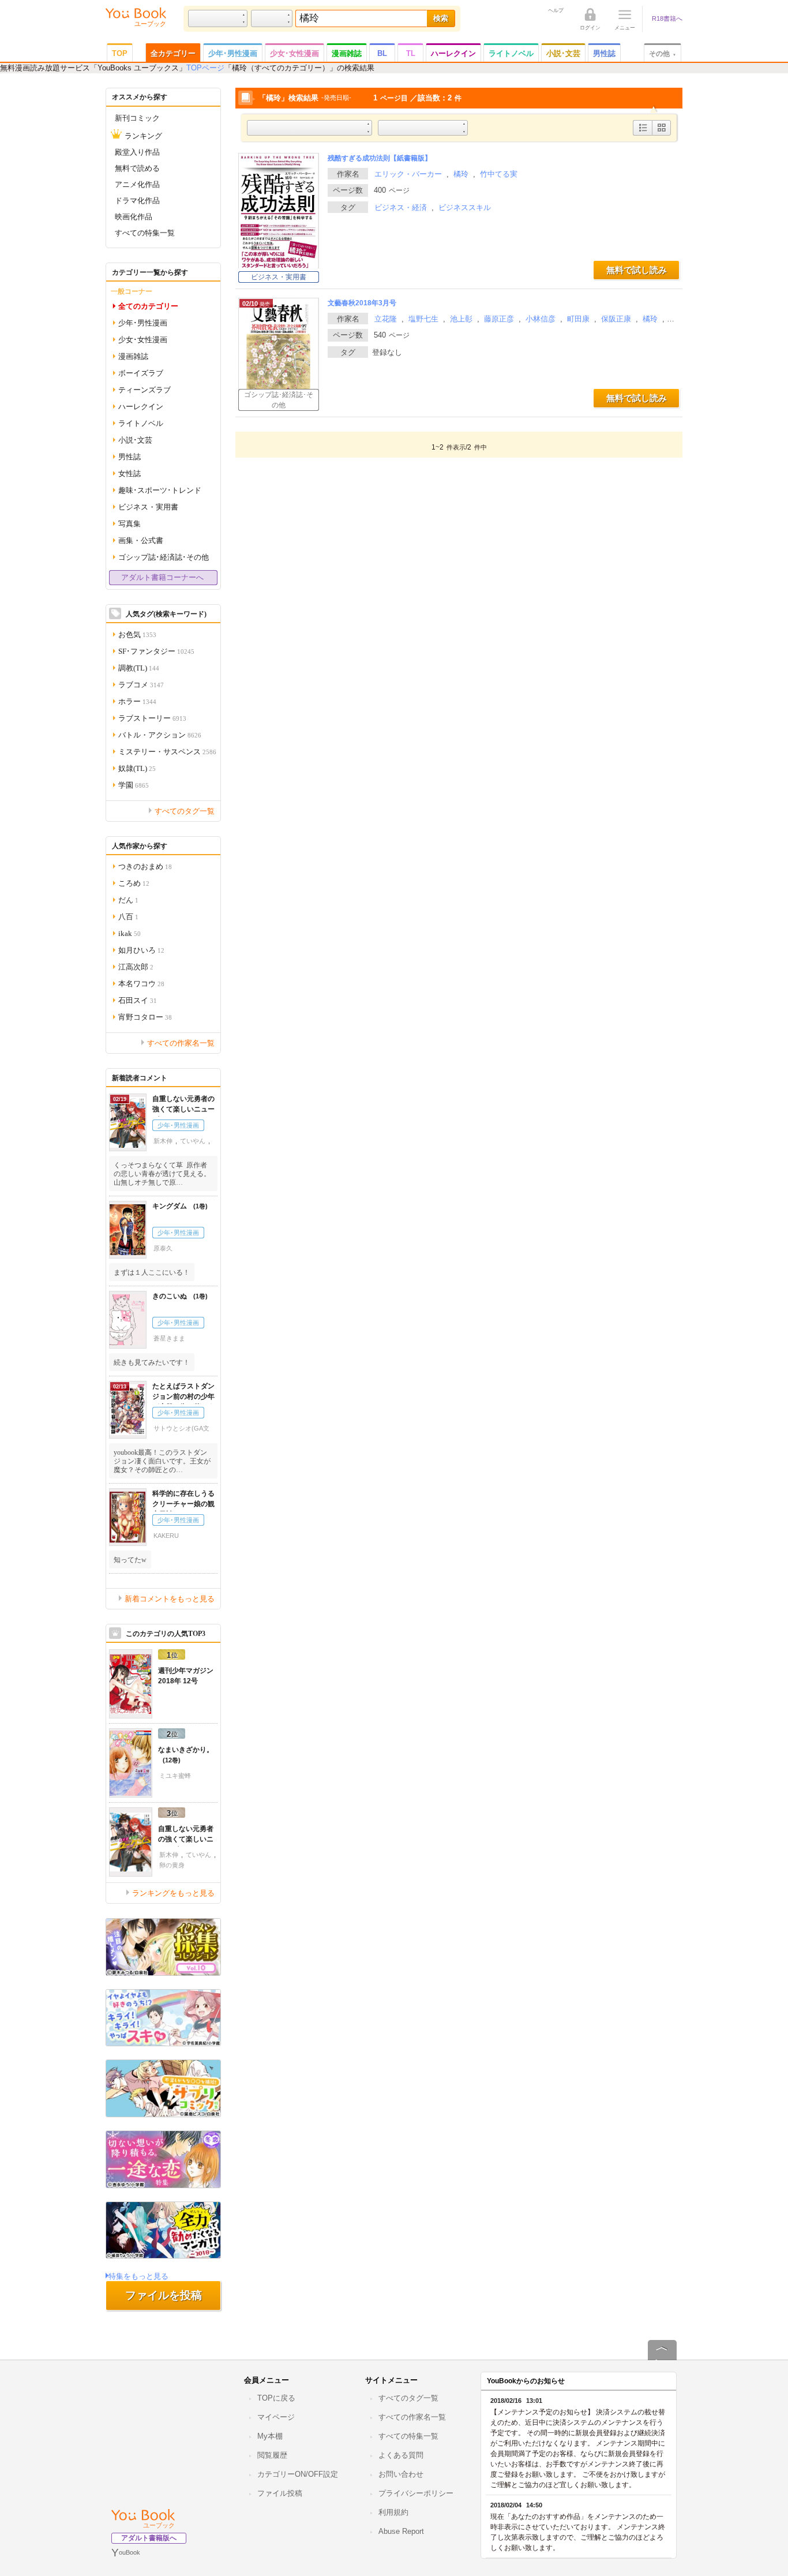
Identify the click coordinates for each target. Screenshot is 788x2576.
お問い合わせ (401, 2474)
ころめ (134, 883)
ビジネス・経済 (401, 207)
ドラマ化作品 (137, 200)
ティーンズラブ (145, 389)
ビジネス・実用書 (279, 277)
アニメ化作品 (137, 184)
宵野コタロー (145, 1016)
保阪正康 (616, 319)
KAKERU (166, 1536)
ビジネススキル (465, 207)
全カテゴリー (173, 53)
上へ (662, 2360)
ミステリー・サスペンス (167, 751)
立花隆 (386, 319)
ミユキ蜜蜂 (175, 1776)
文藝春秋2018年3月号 (362, 303)
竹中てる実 (499, 174)
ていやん (193, 1141)
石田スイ (138, 1000)
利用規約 (393, 2512)
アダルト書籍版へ (149, 2538)
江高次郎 (136, 966)
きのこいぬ (176, 1296)
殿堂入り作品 (137, 151)
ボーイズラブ (141, 372)
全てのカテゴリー (148, 306)
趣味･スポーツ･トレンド (160, 490)
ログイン (590, 27)
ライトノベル (511, 53)
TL (411, 53)
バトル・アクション (160, 734)
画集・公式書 (141, 540)
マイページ (276, 2417)
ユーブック (159, 2525)
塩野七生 (423, 319)
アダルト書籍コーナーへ (162, 577)
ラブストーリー (152, 718)
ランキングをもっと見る (173, 1892)
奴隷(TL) (137, 768)
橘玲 (461, 174)
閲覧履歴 (272, 2455)
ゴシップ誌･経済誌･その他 (279, 400)
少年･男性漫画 (233, 53)
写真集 (130, 523)
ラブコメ (141, 684)
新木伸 (163, 1141)
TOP (120, 53)
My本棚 (270, 2436)
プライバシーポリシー (416, 2493)
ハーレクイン (453, 53)
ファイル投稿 (280, 2493)
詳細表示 (643, 135)
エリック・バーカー (408, 174)
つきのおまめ (145, 866)
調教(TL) (139, 667)
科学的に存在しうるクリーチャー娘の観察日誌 (183, 1504)
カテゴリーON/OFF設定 (298, 2474)
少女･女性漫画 (294, 53)
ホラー (137, 701)
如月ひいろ (141, 950)
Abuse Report (401, 2531)
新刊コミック (137, 117)
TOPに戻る (276, 2398)
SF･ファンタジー (156, 651)
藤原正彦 (499, 319)
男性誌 (604, 53)
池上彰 (461, 319)
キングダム (176, 1206)
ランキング (143, 135)
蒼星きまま (169, 1338)
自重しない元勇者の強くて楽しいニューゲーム (183, 1109)
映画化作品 (134, 216)
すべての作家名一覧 (181, 1042)
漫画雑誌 (347, 53)
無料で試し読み (637, 270)
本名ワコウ (141, 983)
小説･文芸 (563, 53)
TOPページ (205, 68)
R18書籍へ (667, 18)
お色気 (137, 634)
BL (382, 53)
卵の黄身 (172, 1865)
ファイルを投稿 (164, 2295)
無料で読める (137, 168)
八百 (128, 916)
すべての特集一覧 (145, 232)
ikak (130, 933)
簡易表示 (661, 135)
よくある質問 (401, 2455)
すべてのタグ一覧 (185, 810)
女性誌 (130, 473)
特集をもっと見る (138, 2276)
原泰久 (163, 1248)
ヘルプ (556, 10)
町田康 (578, 319)
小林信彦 (541, 319)
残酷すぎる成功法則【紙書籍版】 (380, 158)
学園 (134, 785)
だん (128, 899)
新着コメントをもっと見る (170, 1598)
